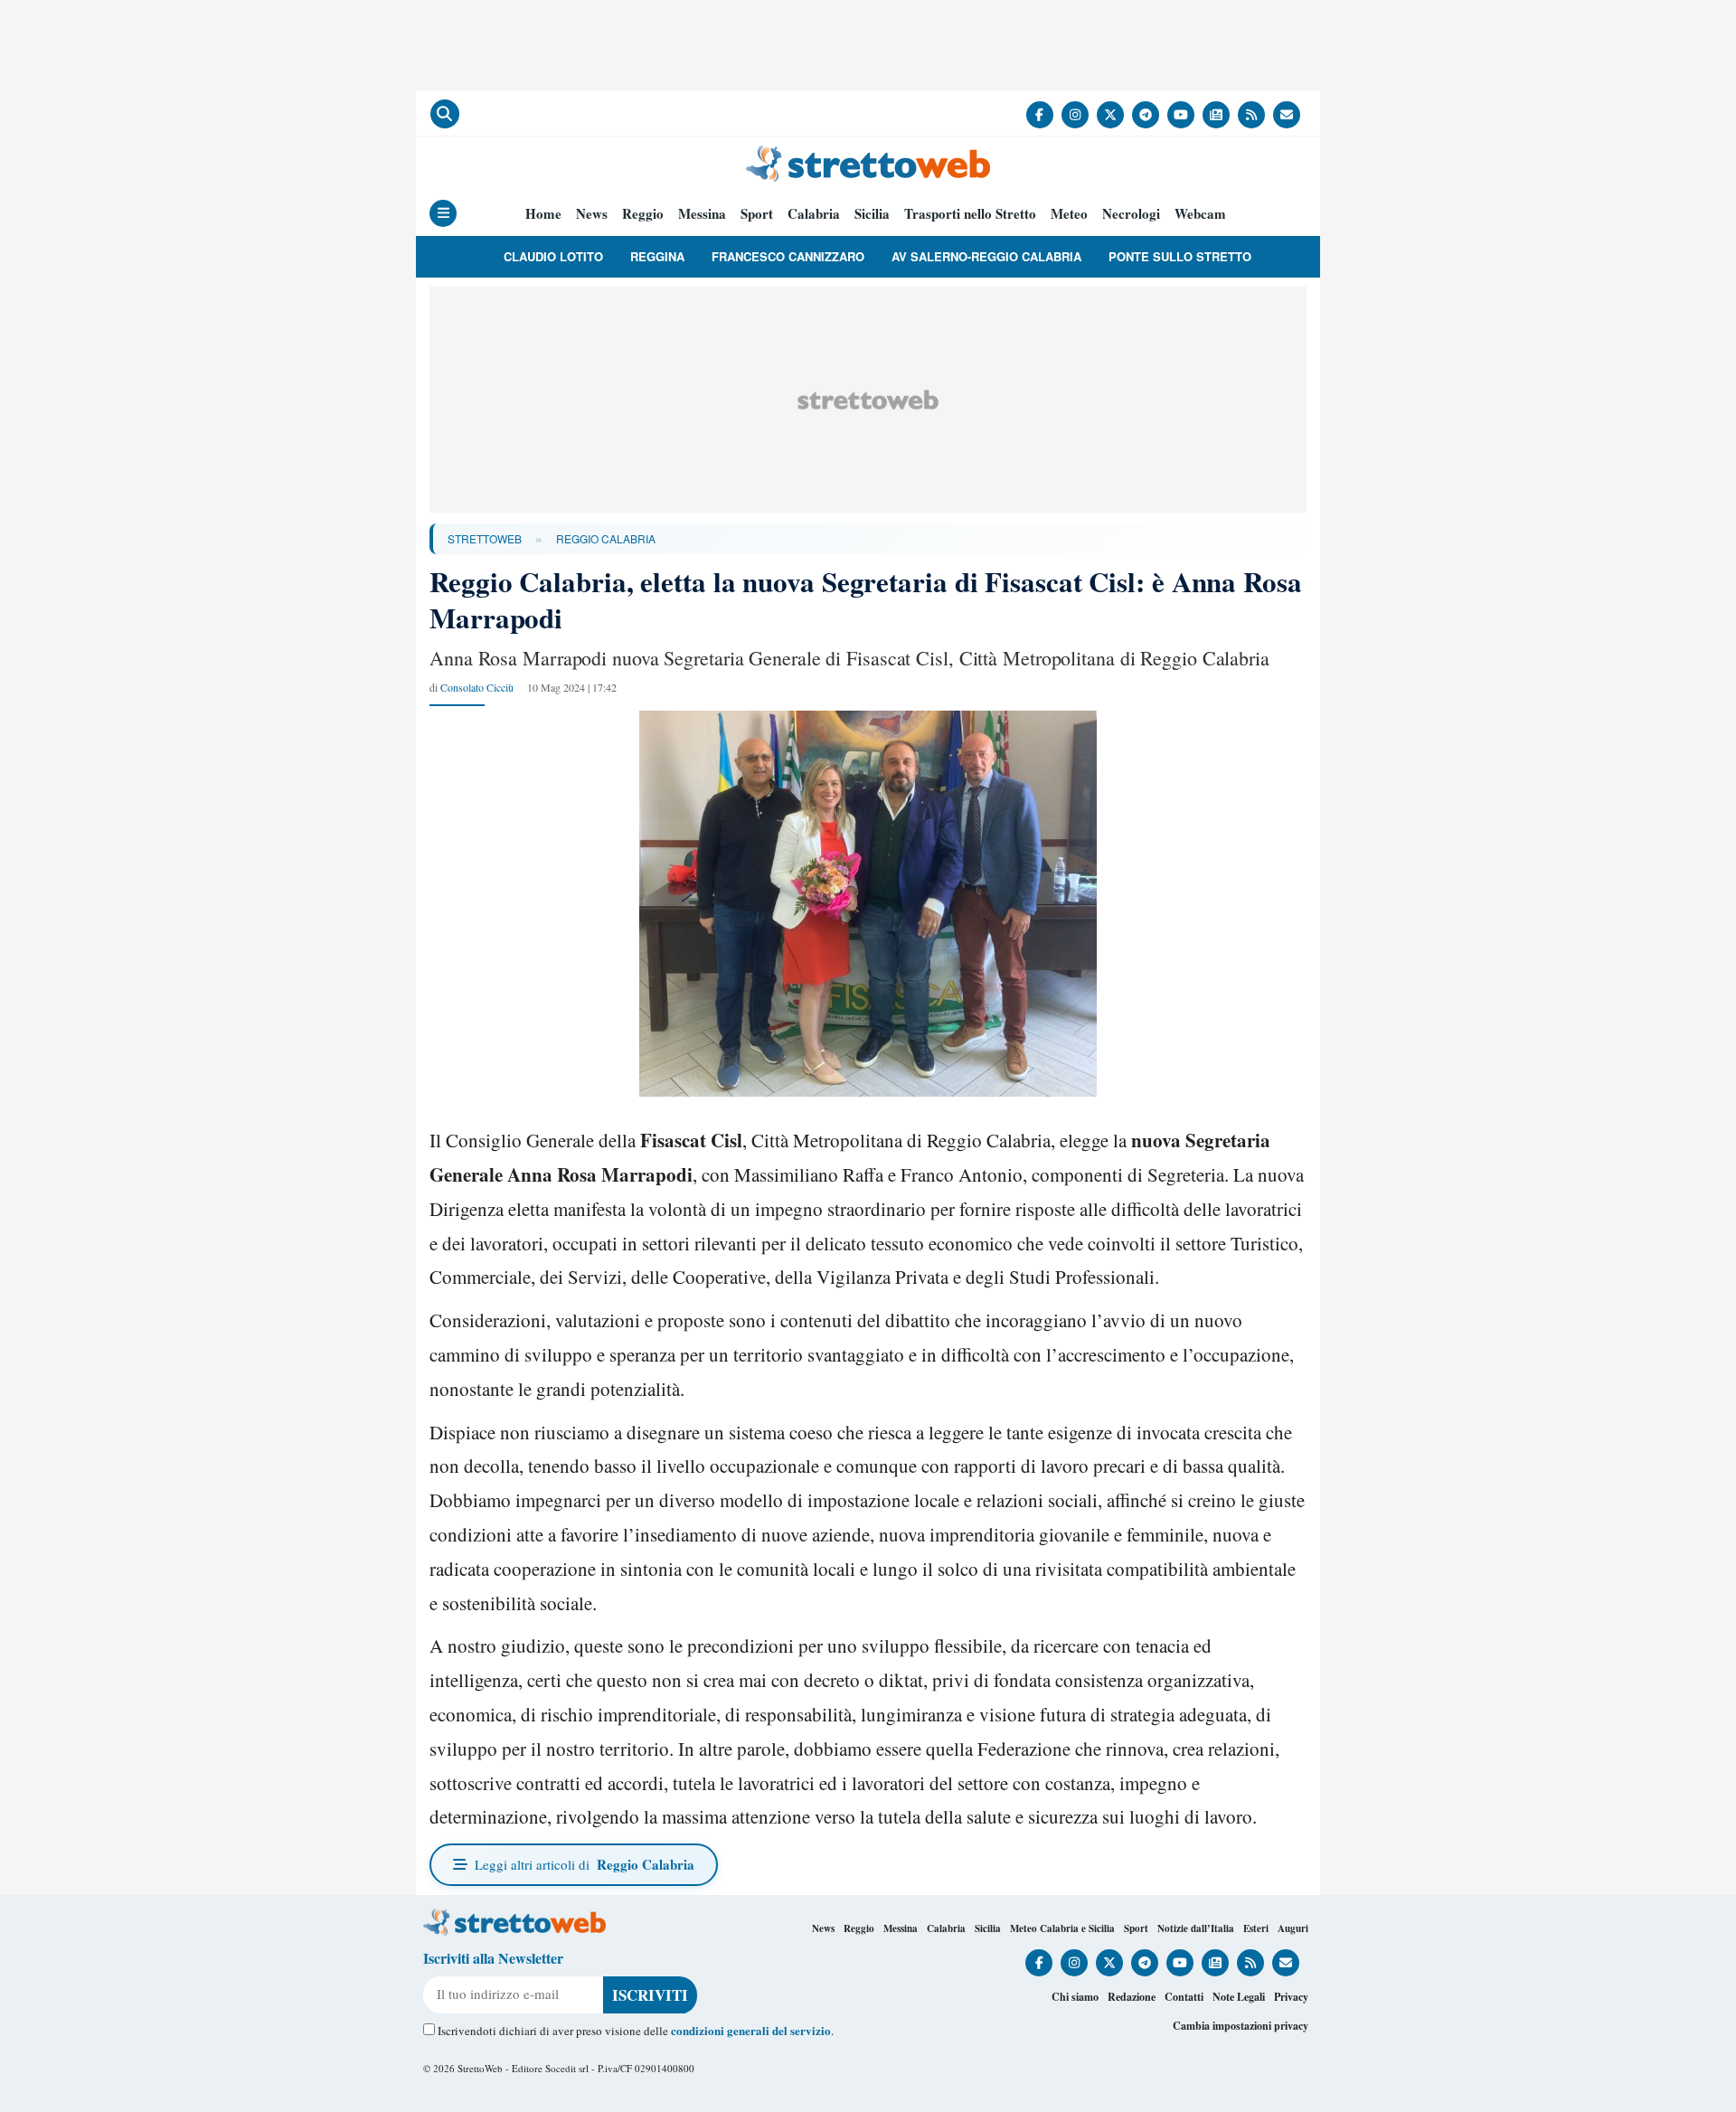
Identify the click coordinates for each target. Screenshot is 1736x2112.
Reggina (657, 256)
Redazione (1132, 1997)
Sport (757, 214)
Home (543, 214)
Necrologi (1131, 214)
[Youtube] (1181, 115)
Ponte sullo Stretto (1180, 256)
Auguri (1293, 1928)
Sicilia (872, 214)
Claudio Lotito (553, 256)
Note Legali (1239, 1997)
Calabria (814, 214)
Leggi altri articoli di (585, 1864)
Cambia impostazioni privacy (1241, 2026)
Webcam (1200, 214)
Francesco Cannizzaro (788, 256)
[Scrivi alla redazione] (1287, 115)
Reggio (643, 214)
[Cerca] (445, 114)
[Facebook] (1040, 115)
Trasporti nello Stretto (970, 214)
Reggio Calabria (606, 538)
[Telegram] (1146, 115)
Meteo (1069, 214)
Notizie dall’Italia (1196, 1928)
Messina (702, 214)
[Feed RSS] (1251, 115)
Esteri (1256, 1928)
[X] (1110, 115)
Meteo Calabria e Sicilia (1062, 1928)
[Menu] (443, 213)
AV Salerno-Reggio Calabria (986, 256)
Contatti (1184, 1997)
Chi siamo (1075, 1997)
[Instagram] (1075, 115)
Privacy (1291, 1997)
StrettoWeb (485, 538)
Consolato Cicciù (477, 687)
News (592, 214)
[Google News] (1216, 115)
